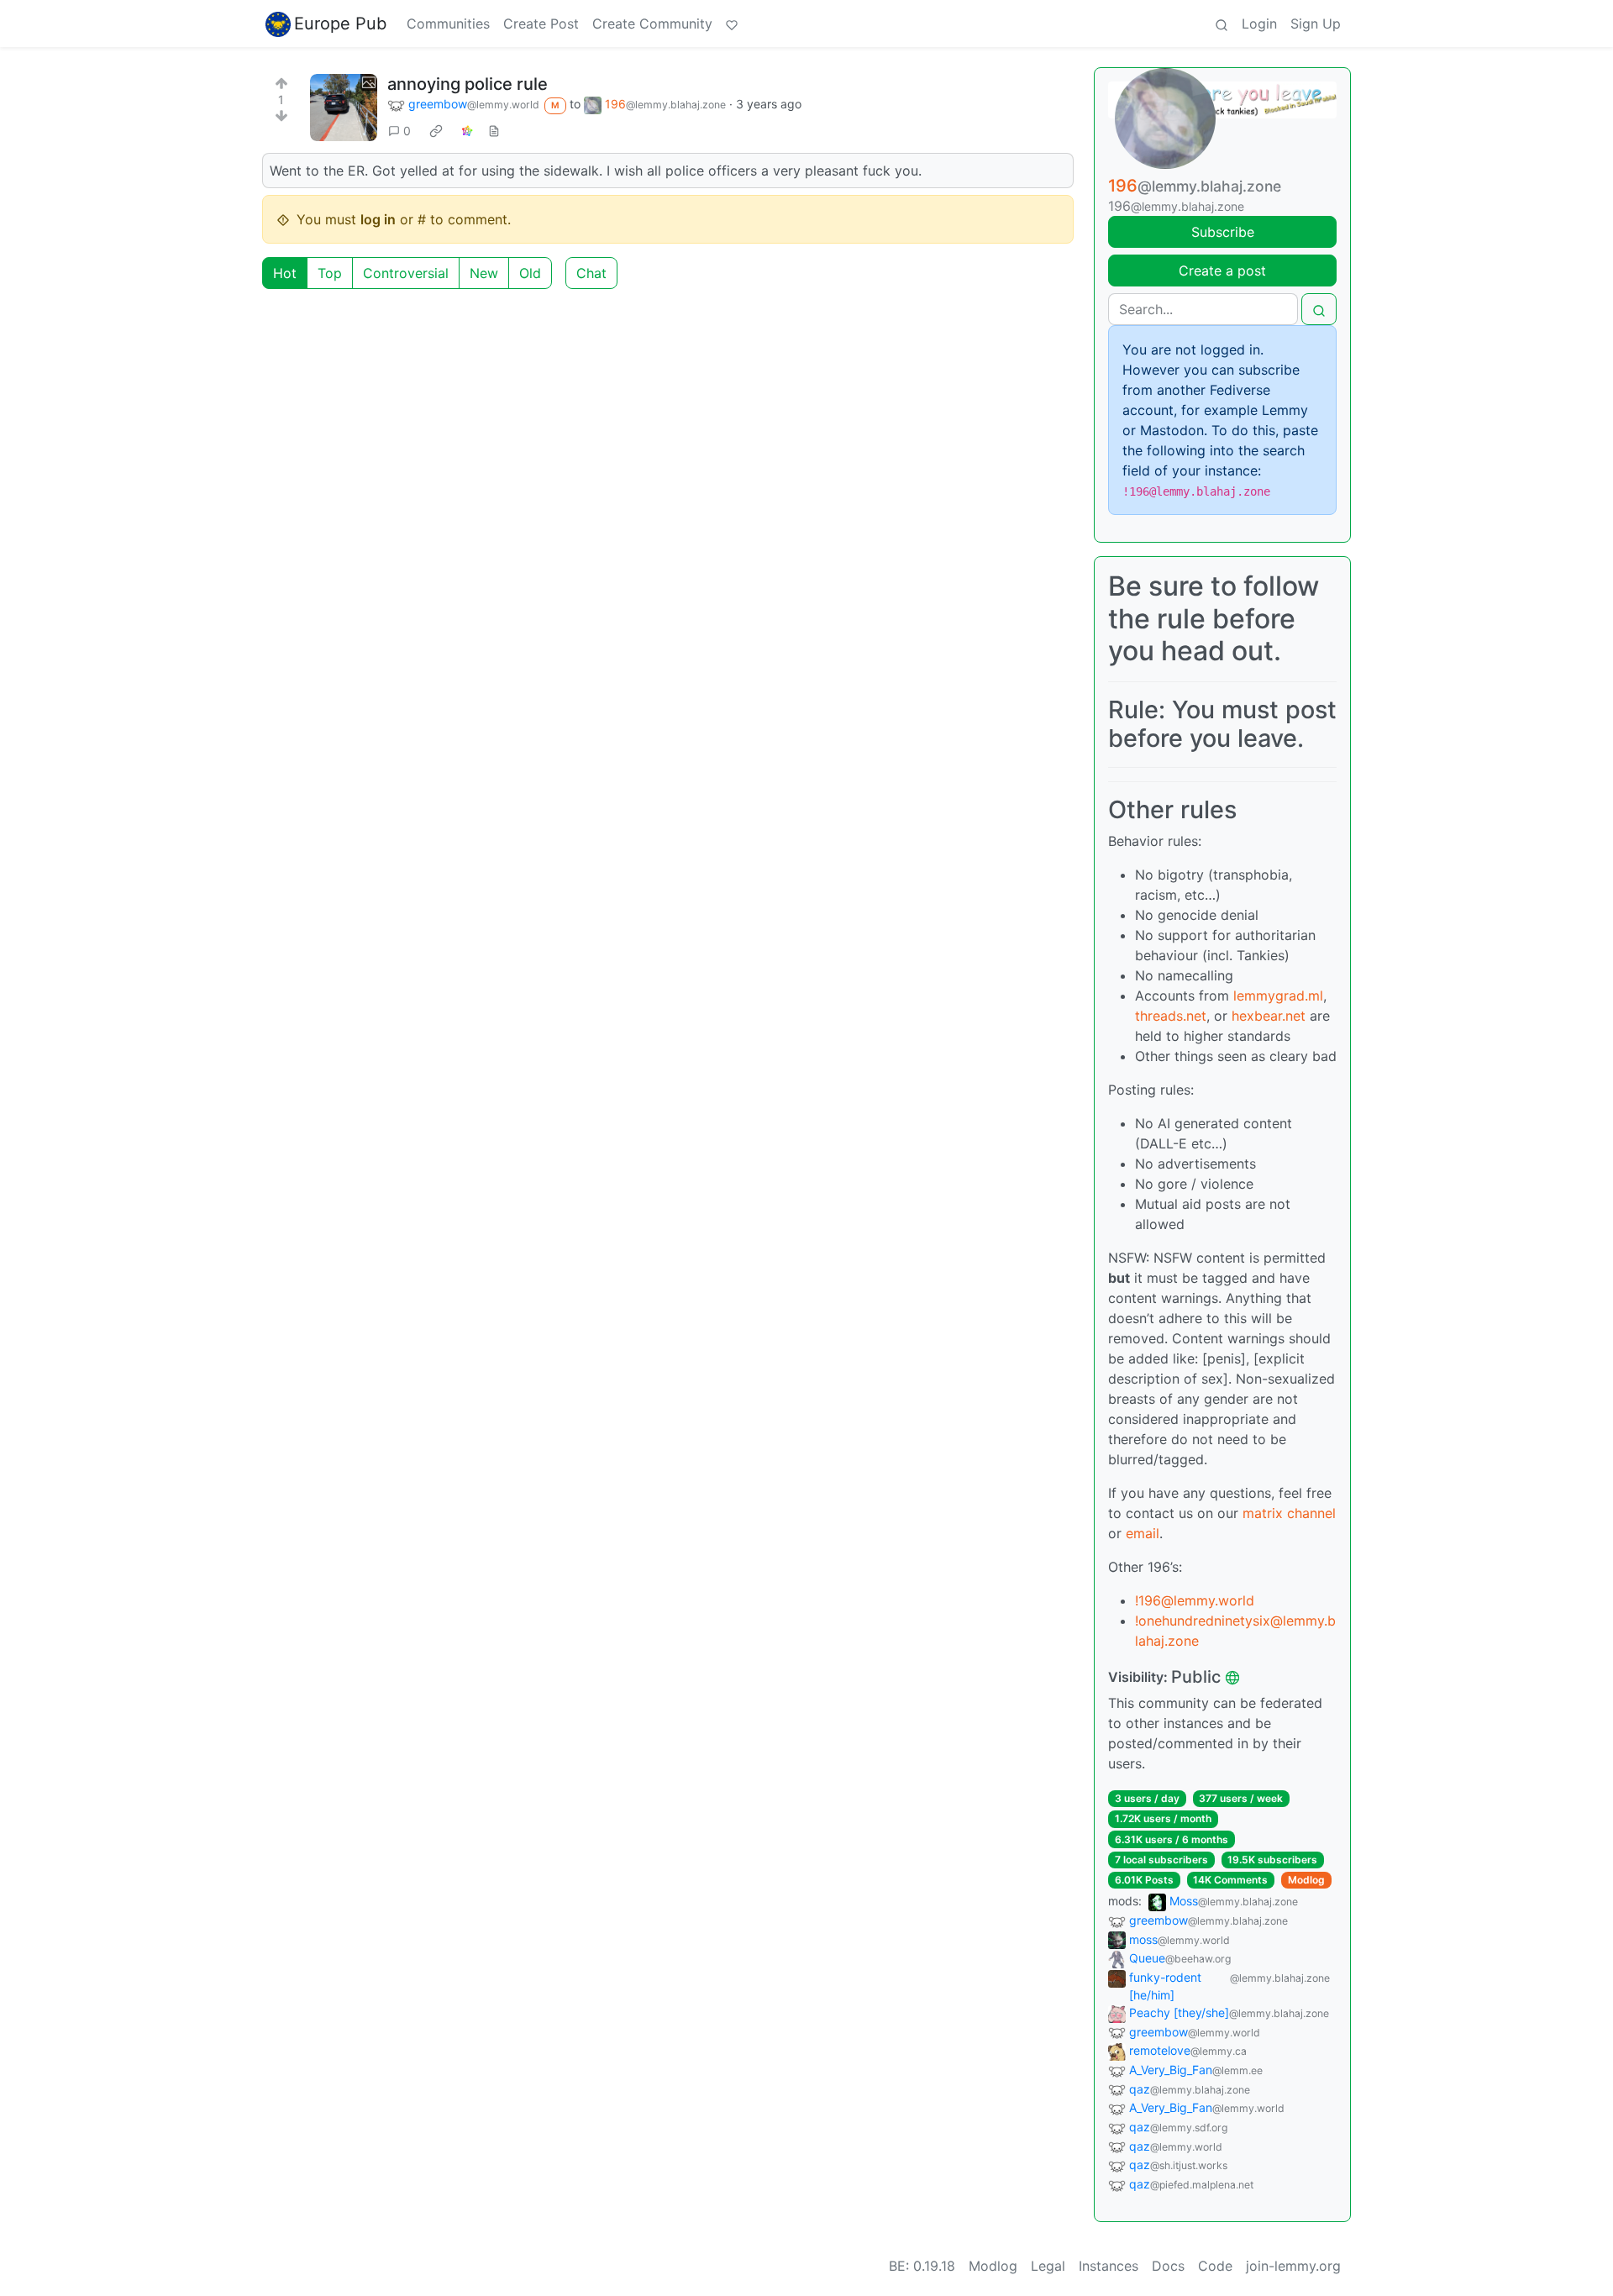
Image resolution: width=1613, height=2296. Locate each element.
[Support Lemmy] (732, 24)
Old (530, 273)
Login (1259, 24)
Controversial (406, 273)
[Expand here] (344, 108)
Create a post (1222, 271)
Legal (1048, 2266)
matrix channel (1289, 1513)
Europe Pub (340, 24)
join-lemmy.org (1293, 2266)
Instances (1109, 2266)
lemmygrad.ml (1278, 996)
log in (378, 219)
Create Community (652, 24)
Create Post (541, 24)
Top (330, 273)
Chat (591, 273)
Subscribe (1223, 232)
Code (1215, 2266)
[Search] (1222, 24)
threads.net (1171, 1016)
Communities (448, 24)
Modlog (1306, 1880)
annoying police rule (468, 84)
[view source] (494, 131)
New (484, 273)
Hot (285, 273)
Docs (1168, 2266)
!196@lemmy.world (1195, 1600)
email (1143, 1533)
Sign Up (1316, 24)
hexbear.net (1269, 1016)
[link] (436, 130)
